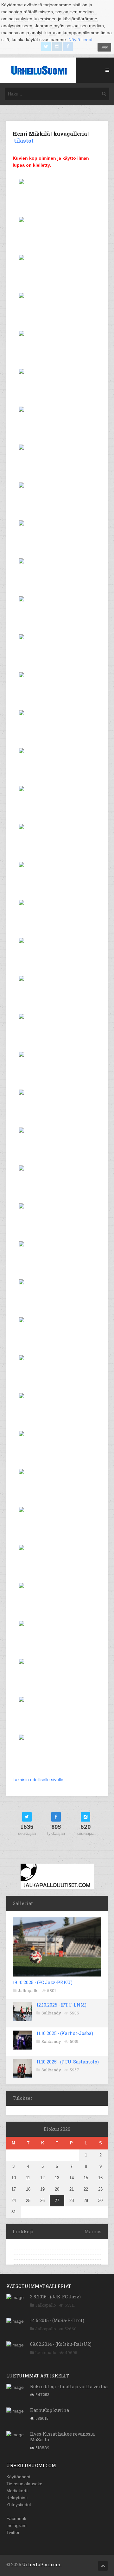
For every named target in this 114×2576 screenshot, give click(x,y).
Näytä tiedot (80, 40)
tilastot (24, 141)
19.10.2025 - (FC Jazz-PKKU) (43, 1982)
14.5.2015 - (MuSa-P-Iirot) (57, 2320)
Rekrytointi (17, 2498)
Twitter (13, 2532)
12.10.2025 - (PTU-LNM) (61, 2005)
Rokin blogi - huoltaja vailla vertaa (69, 2386)
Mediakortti (17, 2491)
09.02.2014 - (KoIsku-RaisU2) (61, 2344)
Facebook (16, 2518)
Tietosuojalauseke (24, 2484)
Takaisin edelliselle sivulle (38, 1780)
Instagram (16, 2525)
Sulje (104, 47)
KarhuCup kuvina (50, 2410)
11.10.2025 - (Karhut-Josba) (65, 2033)
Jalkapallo (28, 1990)
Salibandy (51, 2013)
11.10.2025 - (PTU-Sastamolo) (68, 2062)
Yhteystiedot (19, 2505)
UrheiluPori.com (41, 2564)
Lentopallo (46, 2352)
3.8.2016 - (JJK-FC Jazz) (55, 2297)
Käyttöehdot (18, 2477)
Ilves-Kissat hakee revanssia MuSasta (62, 2437)
